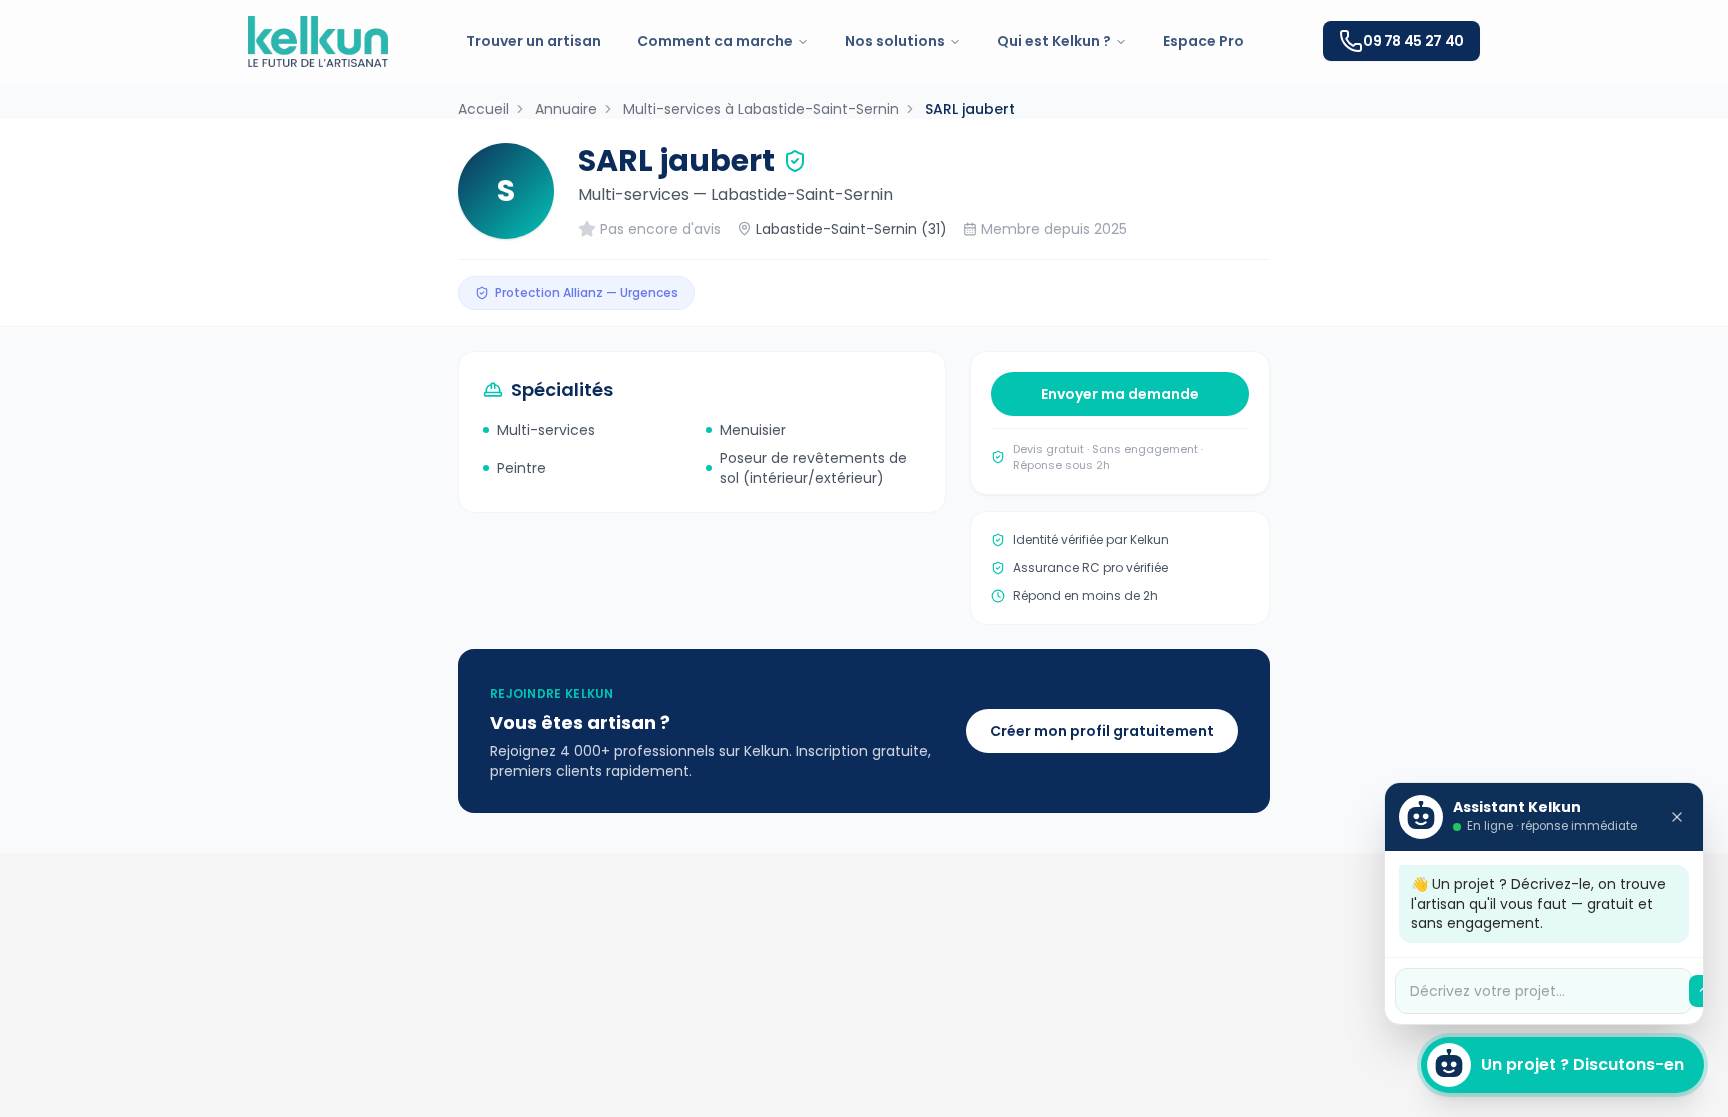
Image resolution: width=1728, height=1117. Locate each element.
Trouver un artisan (533, 41)
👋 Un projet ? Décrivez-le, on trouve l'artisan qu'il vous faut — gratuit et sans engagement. (1538, 903)
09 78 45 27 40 (1413, 41)
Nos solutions (895, 41)
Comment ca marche (715, 41)
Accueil (483, 109)
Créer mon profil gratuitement (1102, 731)
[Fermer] (1677, 817)
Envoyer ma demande (1120, 394)
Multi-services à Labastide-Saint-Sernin (761, 109)
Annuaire (566, 109)
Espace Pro (1203, 41)
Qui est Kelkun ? (1054, 41)
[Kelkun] (318, 41)
